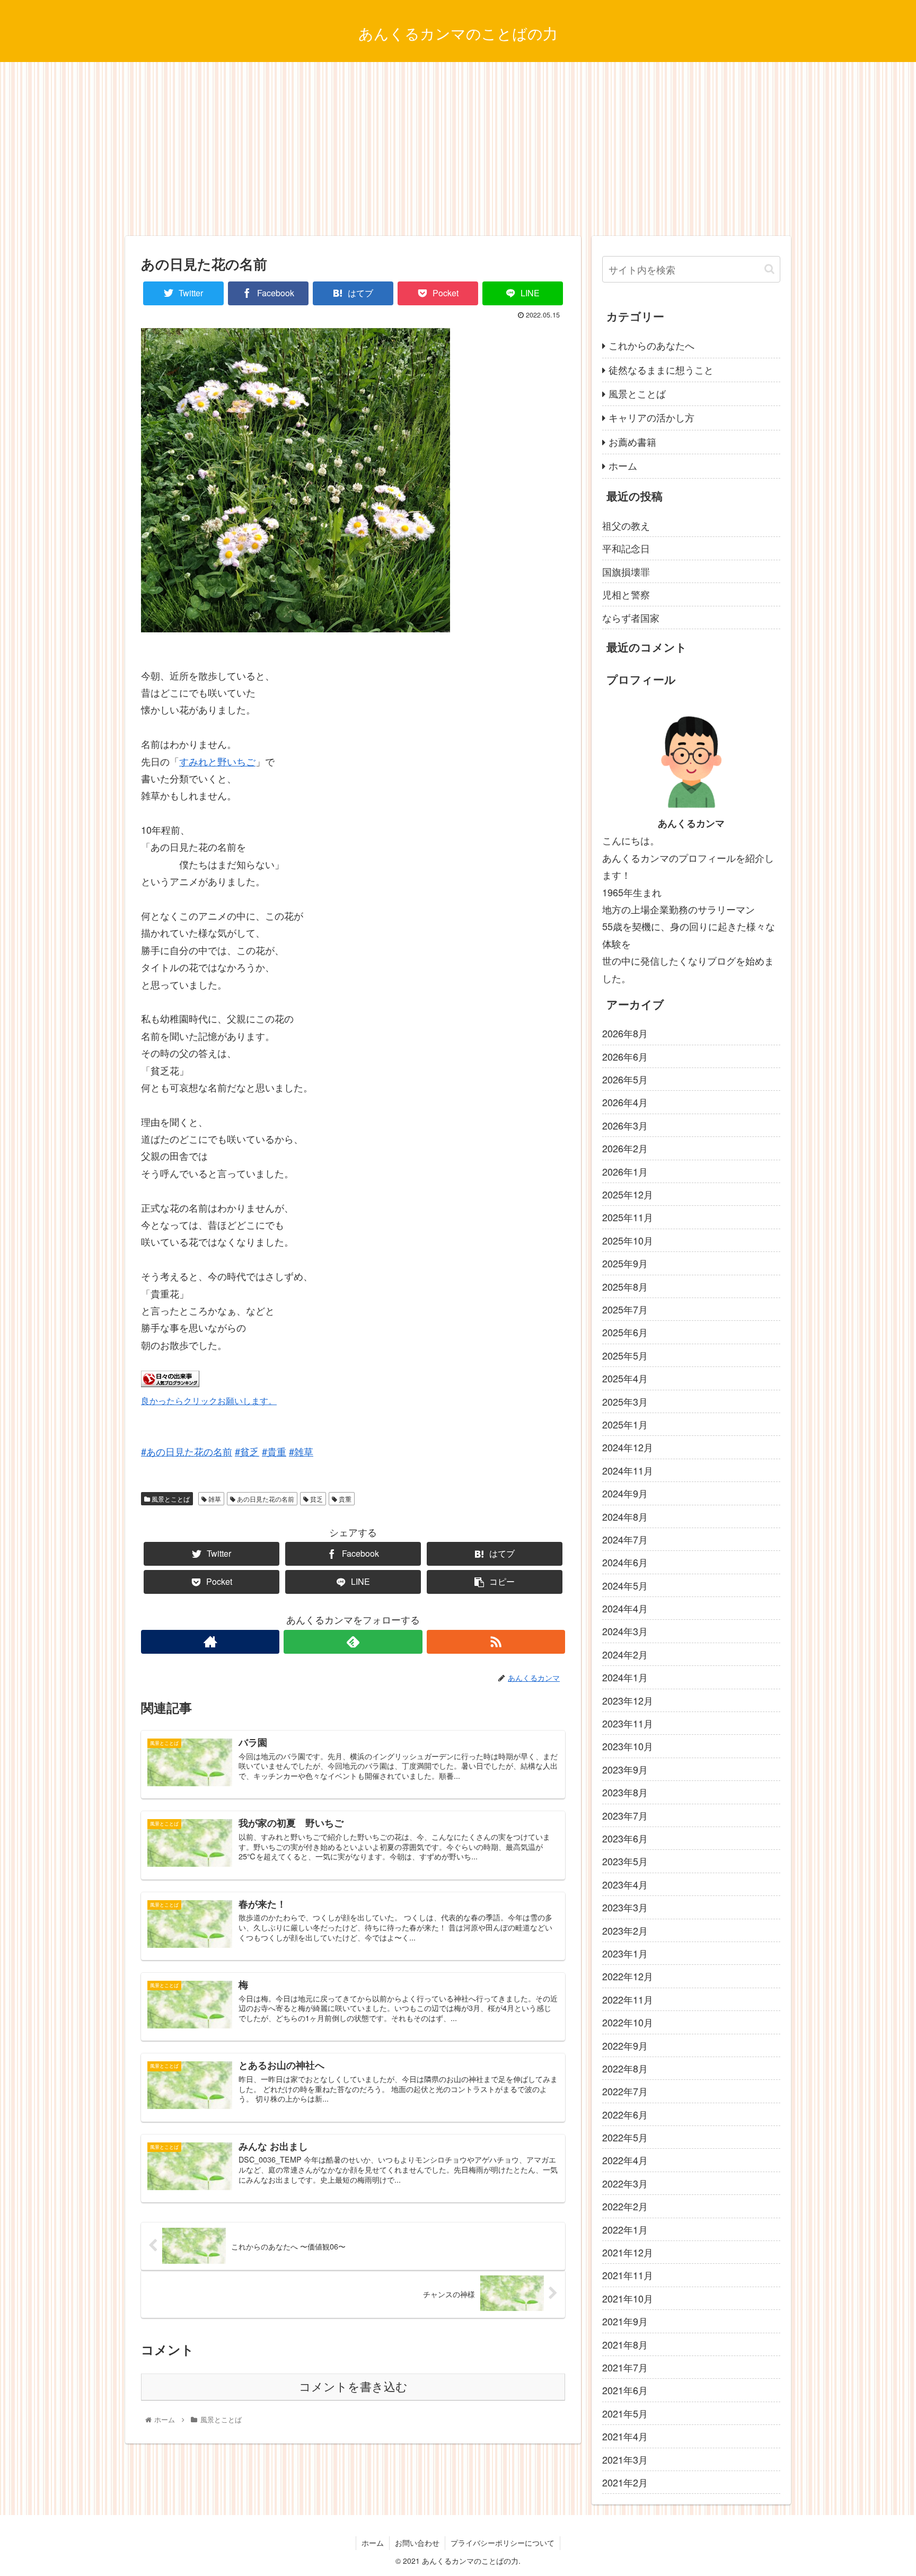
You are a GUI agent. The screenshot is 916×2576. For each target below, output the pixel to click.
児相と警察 (626, 594)
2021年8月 (625, 2344)
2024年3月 (625, 1631)
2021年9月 (625, 2321)
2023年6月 (625, 1838)
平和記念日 (626, 548)
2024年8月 (625, 1516)
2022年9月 (625, 2045)
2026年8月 (625, 1033)
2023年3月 (625, 1907)
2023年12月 (628, 1700)
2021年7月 (625, 2367)
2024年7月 (625, 1539)
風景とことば (170, 1499)
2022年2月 (625, 2206)
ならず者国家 (631, 617)
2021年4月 (625, 2436)
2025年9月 (625, 1263)
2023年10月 (628, 1746)
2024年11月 (628, 1470)
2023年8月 (625, 1792)
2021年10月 (628, 2298)
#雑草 (301, 1451)
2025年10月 (628, 1240)
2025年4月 (625, 1378)
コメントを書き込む (353, 2387)
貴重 (344, 1499)
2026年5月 (625, 1079)
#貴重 (274, 1451)
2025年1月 (625, 1424)
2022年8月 (625, 2068)
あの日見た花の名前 (265, 1499)
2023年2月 (625, 1930)
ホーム (623, 465)
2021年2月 (625, 2482)
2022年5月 (625, 2137)
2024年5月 (625, 1585)
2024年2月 (625, 1654)
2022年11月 (628, 1999)
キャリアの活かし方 (651, 417)
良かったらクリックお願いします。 (209, 1400)
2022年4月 (625, 2160)
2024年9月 (625, 1493)
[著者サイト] (210, 1642)
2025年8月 (625, 1286)
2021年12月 (628, 2252)
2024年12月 (628, 1447)
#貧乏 (247, 1451)
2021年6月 (625, 2390)
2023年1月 (625, 1953)
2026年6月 (625, 1056)
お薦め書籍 (632, 442)
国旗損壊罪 (626, 571)
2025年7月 (625, 1309)
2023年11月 (628, 1723)
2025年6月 (625, 1332)
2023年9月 (625, 1769)
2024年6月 (625, 1562)
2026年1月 (625, 1171)
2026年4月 (625, 1102)
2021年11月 (628, 2275)
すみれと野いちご (217, 761)
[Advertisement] (458, 149)
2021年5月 (625, 2413)
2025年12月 (628, 1194)
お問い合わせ (417, 2543)
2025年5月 (625, 1355)
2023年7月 (625, 1815)
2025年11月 (628, 1217)
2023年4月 (625, 1884)
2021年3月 (625, 2459)
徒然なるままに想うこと (661, 369)
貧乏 (316, 1499)
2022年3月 (625, 2183)
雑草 (214, 1499)
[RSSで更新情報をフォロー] (496, 1642)
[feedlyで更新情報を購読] (353, 1642)
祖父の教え (626, 525)
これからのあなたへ (651, 345)
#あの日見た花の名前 (187, 1451)
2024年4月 (625, 1608)
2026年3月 (625, 1125)
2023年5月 (625, 1861)
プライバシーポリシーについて (503, 2543)
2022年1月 (625, 2229)
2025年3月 (625, 1401)
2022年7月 (625, 2091)
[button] (769, 269)
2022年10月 (628, 2022)
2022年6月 (625, 2114)
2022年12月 (628, 1976)
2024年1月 (625, 1677)
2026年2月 (625, 1148)
